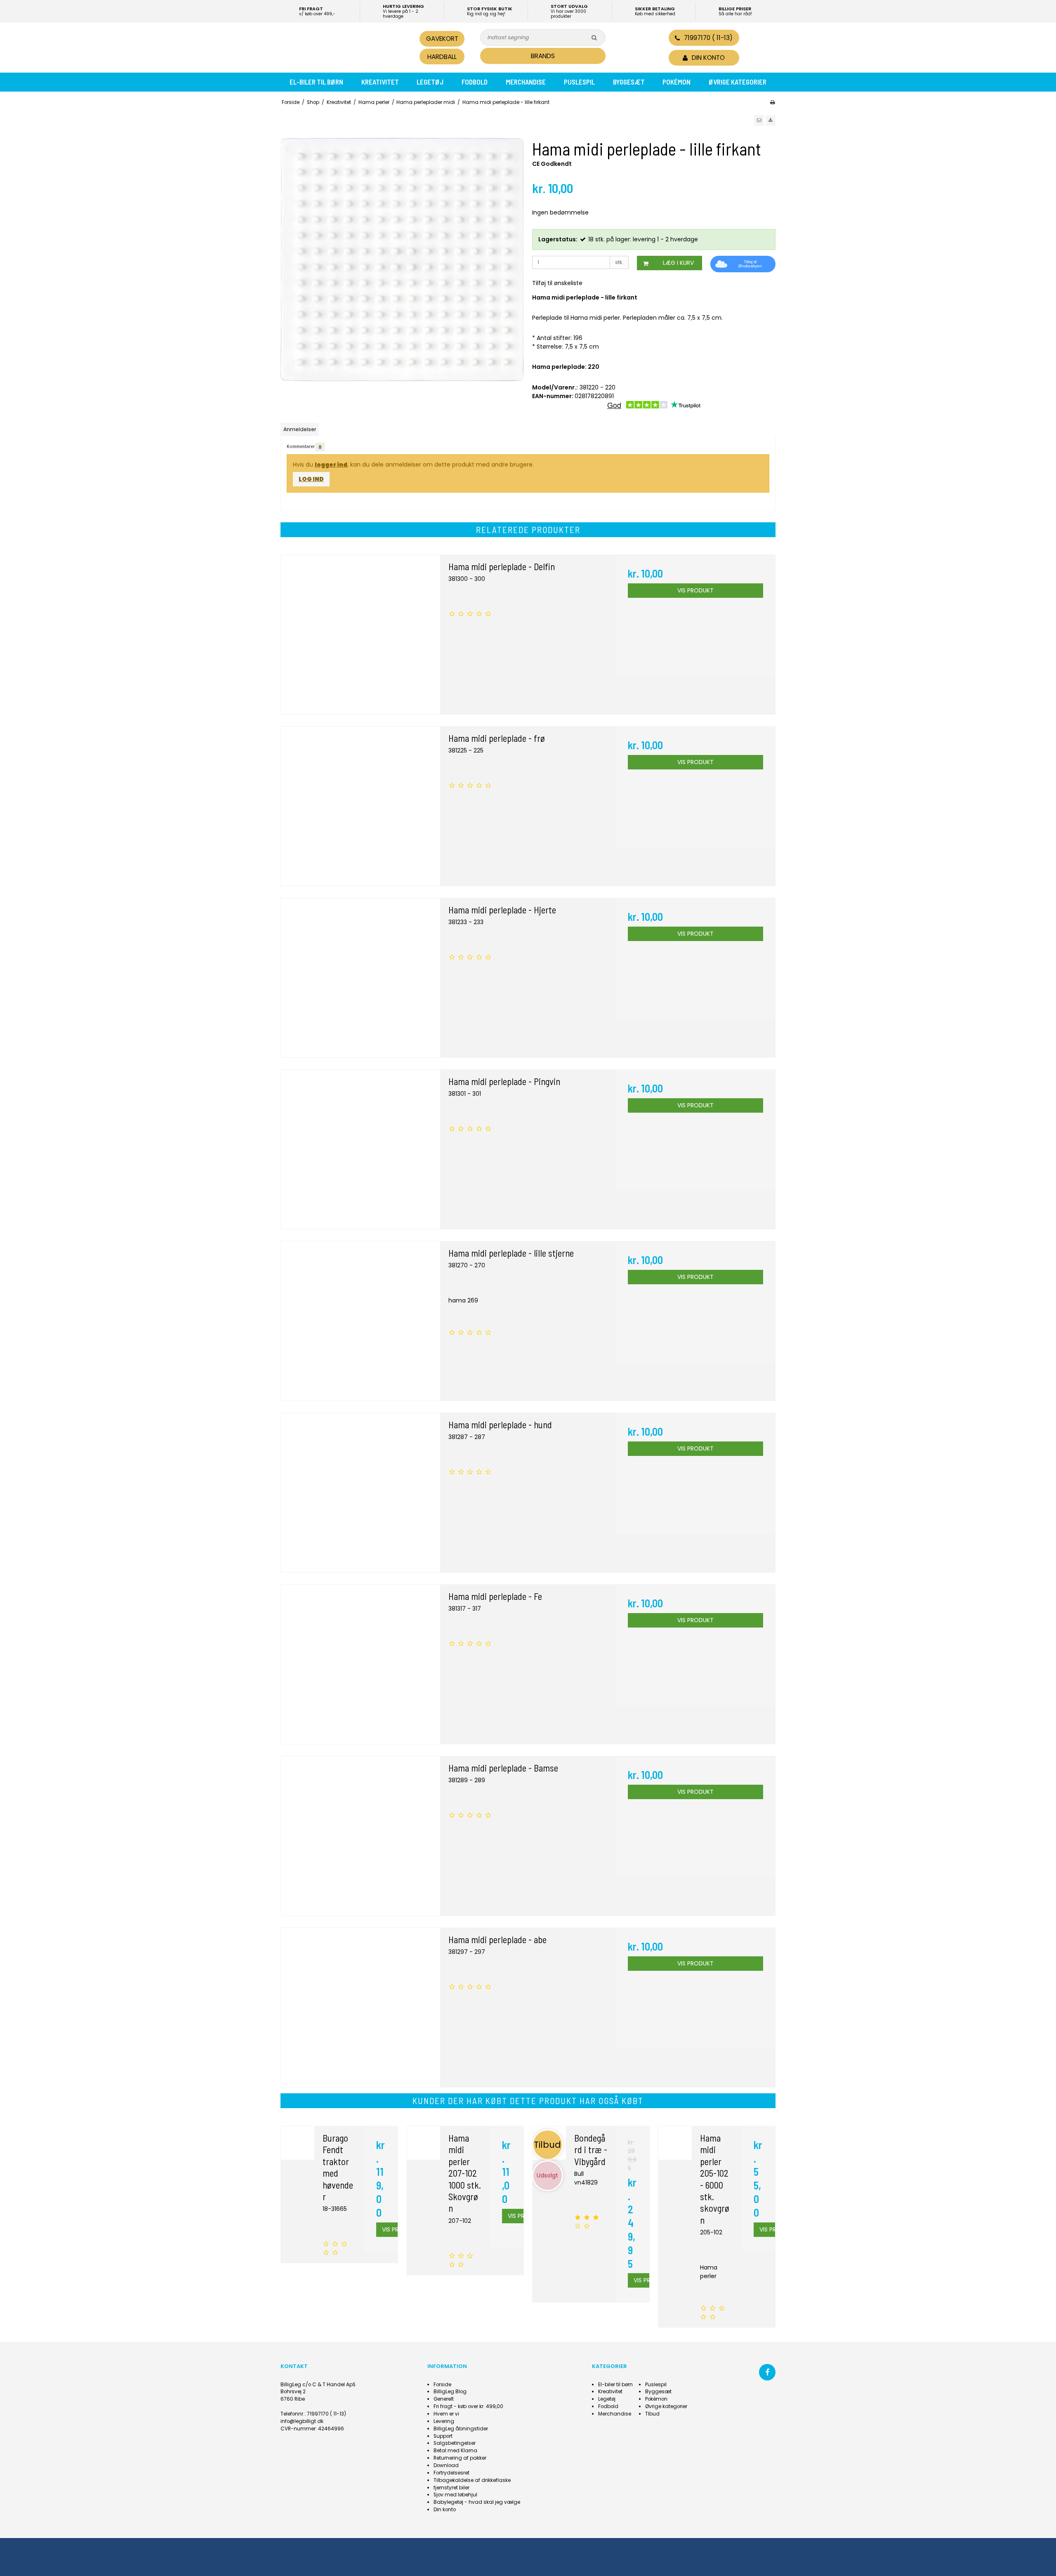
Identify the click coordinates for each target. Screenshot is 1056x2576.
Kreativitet (380, 82)
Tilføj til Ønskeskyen (750, 264)
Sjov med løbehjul (455, 2495)
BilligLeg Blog (450, 2392)
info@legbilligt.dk (302, 2421)
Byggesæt (629, 82)
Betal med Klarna (455, 2451)
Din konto (445, 2510)
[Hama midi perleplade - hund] (361, 1493)
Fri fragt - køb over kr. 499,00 (468, 2406)
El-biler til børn (316, 82)
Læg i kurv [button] (678, 263)
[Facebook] (767, 2372)
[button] (759, 120)
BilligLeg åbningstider (461, 2429)
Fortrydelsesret (451, 2473)
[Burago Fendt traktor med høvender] (298, 2143)
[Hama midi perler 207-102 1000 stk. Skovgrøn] (423, 2143)
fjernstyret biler (451, 2488)
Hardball (442, 57)
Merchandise (526, 82)
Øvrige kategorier (738, 82)
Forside (442, 2385)
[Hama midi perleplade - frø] (361, 806)
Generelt (444, 2399)
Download (446, 2465)
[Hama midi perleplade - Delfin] (361, 635)
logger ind (331, 465)
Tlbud (652, 2414)
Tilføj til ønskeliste (557, 283)
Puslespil (579, 82)
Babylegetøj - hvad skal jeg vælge (477, 2502)
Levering (444, 2421)
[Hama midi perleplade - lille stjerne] (361, 1321)
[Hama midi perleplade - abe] (361, 2007)
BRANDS (543, 56)
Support (443, 2436)
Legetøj (430, 82)
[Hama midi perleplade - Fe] (361, 1664)
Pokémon (676, 82)
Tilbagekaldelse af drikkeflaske (472, 2480)
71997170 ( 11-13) (708, 38)
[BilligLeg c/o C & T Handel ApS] (337, 47)
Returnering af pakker (460, 2458)
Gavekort (442, 39)
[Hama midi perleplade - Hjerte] (361, 978)
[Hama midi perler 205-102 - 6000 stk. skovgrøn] (675, 2143)
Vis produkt (695, 590)
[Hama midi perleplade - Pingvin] (361, 1149)
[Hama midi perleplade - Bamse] (361, 1836)
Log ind (311, 479)
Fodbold (475, 82)
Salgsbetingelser (455, 2443)
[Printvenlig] (772, 102)
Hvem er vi (446, 2414)
